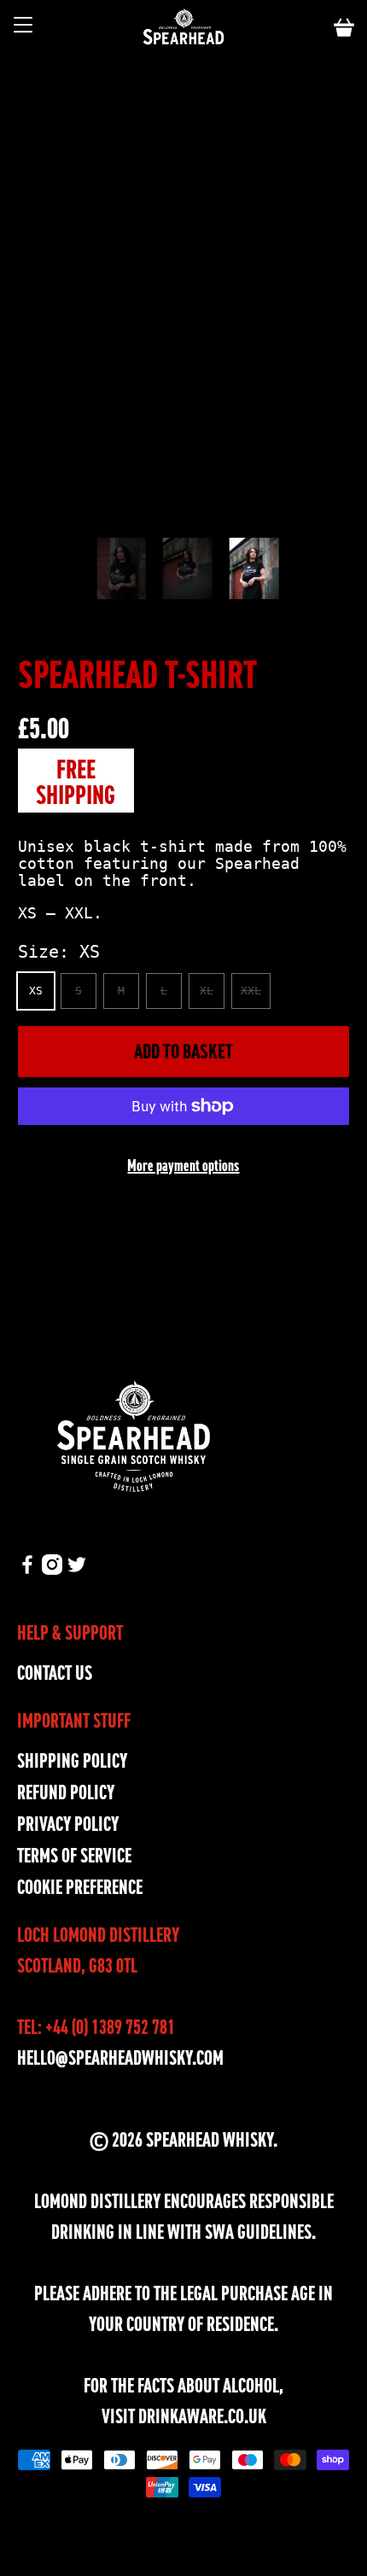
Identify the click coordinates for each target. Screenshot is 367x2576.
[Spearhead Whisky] (184, 28)
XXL (251, 991)
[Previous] (130, 512)
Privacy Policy (68, 1824)
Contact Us (55, 1673)
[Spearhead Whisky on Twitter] (77, 1568)
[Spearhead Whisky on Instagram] (52, 1568)
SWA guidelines (258, 2232)
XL (207, 991)
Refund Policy (66, 1793)
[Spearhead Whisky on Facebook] (27, 1568)
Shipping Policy (72, 1761)
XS (36, 991)
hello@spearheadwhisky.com (120, 2058)
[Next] (237, 512)
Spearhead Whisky (210, 2140)
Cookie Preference (80, 1888)
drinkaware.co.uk (202, 2417)
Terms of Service (74, 1856)
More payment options (183, 1166)
